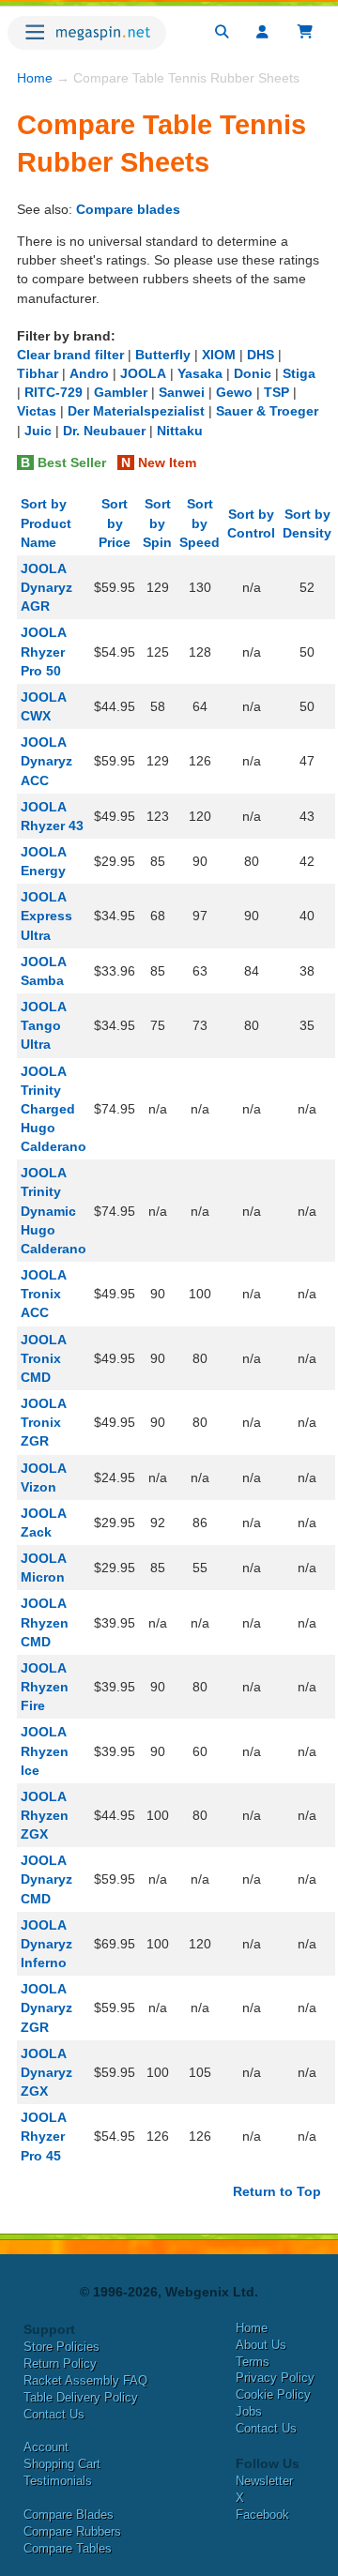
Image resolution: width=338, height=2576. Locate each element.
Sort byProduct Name (46, 523)
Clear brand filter (70, 355)
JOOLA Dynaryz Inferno (46, 1944)
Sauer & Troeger (267, 411)
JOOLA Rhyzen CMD (45, 1622)
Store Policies (61, 2347)
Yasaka (200, 373)
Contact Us (54, 2414)
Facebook (262, 2515)
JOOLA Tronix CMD (43, 1358)
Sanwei (182, 392)
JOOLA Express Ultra (46, 916)
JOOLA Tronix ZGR (43, 1422)
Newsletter (264, 2481)
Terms (253, 2362)
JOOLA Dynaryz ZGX (46, 2072)
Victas (37, 411)
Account (46, 2447)
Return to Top (277, 2191)
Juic (38, 431)
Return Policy (60, 2364)
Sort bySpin (157, 523)
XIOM (219, 355)
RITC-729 (54, 392)
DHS (261, 355)
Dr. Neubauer (104, 431)
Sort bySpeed (200, 523)
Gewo (234, 392)
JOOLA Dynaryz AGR (46, 587)
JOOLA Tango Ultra (43, 1025)
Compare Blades (69, 2515)
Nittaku (180, 431)
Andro (89, 373)
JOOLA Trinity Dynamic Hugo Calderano (54, 1211)
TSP (277, 392)
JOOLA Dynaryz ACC (46, 761)
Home (35, 78)
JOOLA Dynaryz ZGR (46, 2008)
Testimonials (58, 2481)
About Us (261, 2345)
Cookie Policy (273, 2394)
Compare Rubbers (72, 2531)
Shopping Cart (62, 2464)
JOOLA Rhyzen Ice (45, 1750)
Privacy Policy (275, 2378)
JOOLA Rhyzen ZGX (45, 1815)
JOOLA (143, 373)
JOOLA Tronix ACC (43, 1294)
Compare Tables (68, 2548)
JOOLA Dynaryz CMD (46, 1879)
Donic (253, 373)
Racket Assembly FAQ (85, 2380)
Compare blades (128, 209)
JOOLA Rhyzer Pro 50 (43, 651)
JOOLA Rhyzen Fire (45, 1687)
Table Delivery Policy (81, 2397)
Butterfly (163, 355)
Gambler (121, 392)
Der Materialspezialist (136, 411)
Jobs (249, 2411)
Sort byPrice (115, 523)
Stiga (299, 373)
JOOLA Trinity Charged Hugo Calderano (54, 1109)
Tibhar (38, 373)
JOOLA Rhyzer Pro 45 (43, 2136)
